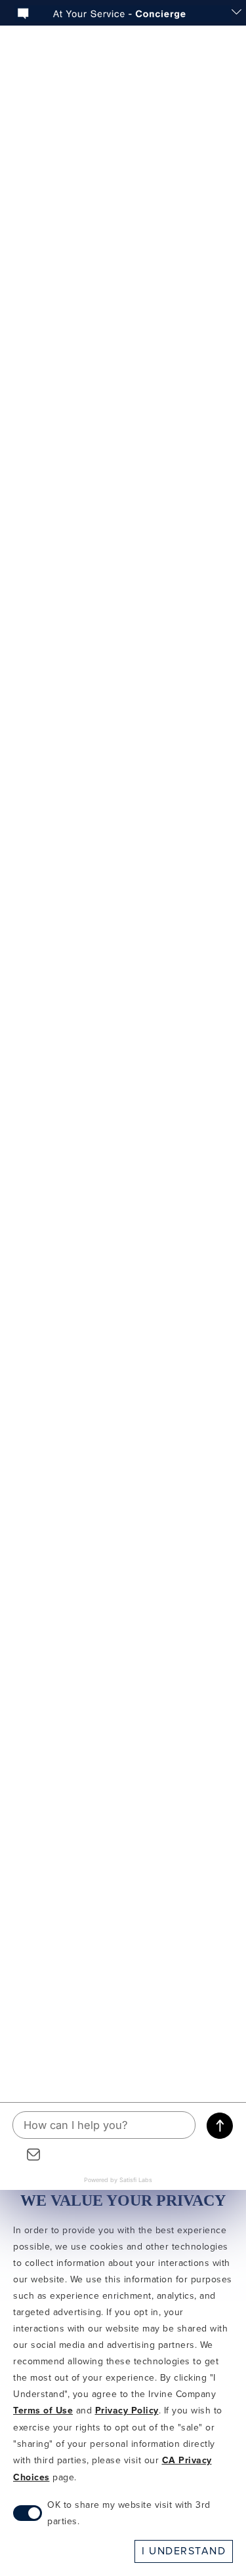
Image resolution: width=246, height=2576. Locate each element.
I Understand (184, 2551)
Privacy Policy (127, 2411)
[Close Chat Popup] (236, 13)
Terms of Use (43, 2411)
